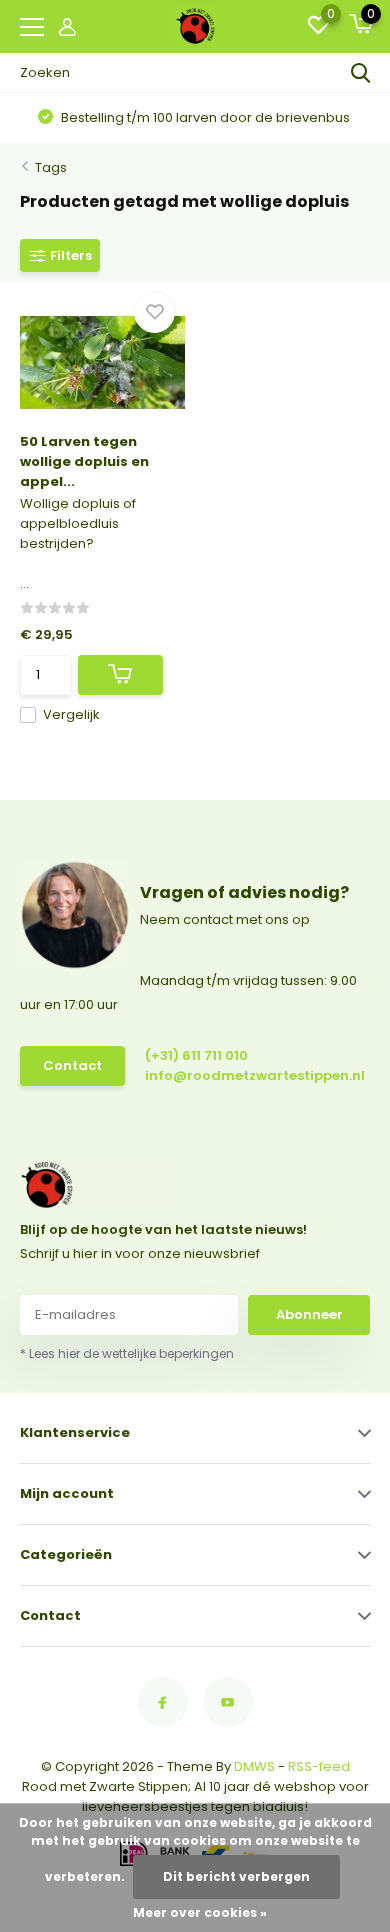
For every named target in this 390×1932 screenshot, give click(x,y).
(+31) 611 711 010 (196, 1055)
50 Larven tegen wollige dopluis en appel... (84, 461)
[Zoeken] (361, 73)
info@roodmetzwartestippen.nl (231, 1075)
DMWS (254, 1766)
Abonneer (309, 1314)
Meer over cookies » (200, 1912)
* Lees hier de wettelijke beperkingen (127, 1353)
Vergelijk (71, 714)
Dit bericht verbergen (236, 1876)
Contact (72, 1065)
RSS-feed (319, 1766)
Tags (51, 167)
